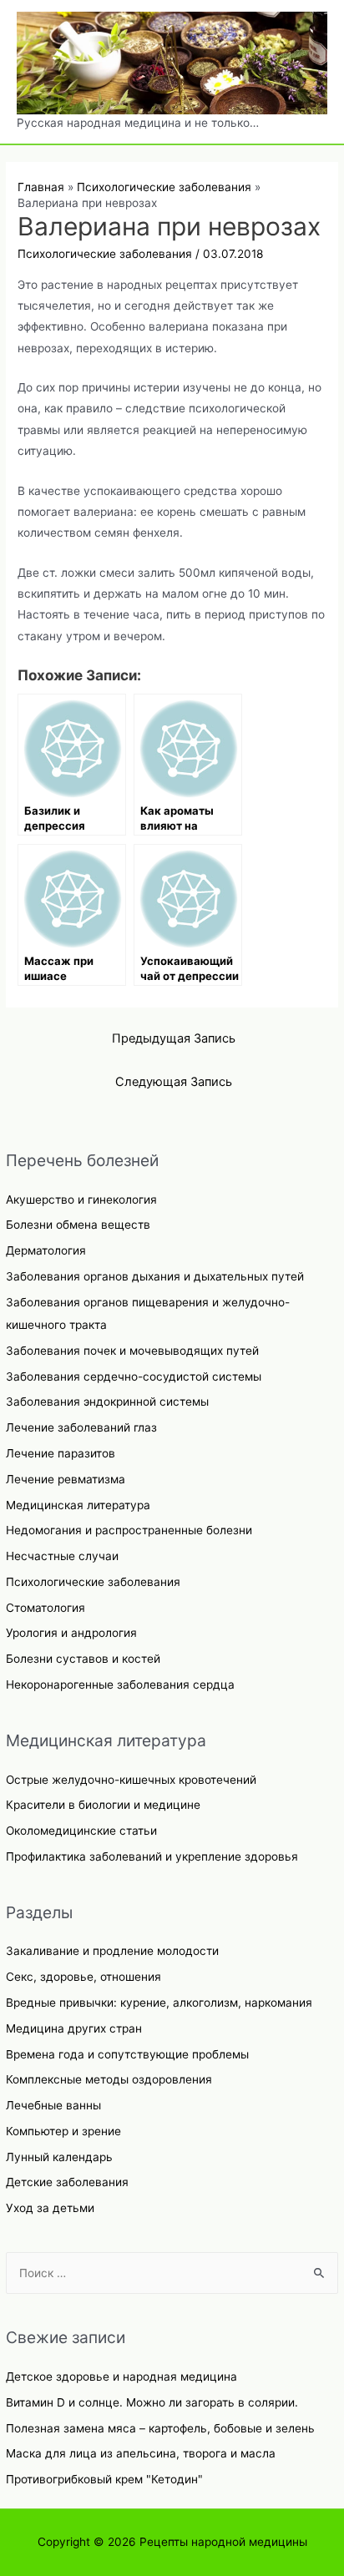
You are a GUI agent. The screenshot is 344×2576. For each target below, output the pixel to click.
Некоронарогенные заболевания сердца (120, 1685)
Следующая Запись (174, 1082)
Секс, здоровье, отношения (83, 1977)
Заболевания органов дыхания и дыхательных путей (155, 1276)
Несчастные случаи (62, 1556)
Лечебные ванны (53, 2105)
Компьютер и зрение (63, 2131)
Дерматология (46, 1250)
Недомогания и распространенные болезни (129, 1530)
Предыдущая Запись (174, 1038)
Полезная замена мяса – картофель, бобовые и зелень (160, 2428)
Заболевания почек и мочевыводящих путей (132, 1351)
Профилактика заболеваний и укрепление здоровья (152, 1856)
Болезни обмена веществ (78, 1225)
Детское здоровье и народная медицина (121, 2376)
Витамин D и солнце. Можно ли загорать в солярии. (152, 2402)
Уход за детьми (50, 2208)
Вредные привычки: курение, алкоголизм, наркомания (159, 2003)
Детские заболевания (67, 2182)
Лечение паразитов (61, 1453)
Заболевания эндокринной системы (107, 1402)
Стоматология (46, 1608)
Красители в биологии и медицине (103, 1805)
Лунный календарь (59, 2157)
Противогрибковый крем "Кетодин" (104, 2479)
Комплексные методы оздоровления (109, 2079)
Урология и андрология (71, 1633)
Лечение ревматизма (66, 1479)
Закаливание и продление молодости (112, 1951)
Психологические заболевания (93, 1582)
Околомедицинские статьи (81, 1831)
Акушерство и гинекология (81, 1200)
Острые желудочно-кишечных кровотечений (131, 1780)
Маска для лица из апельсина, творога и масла (141, 2453)
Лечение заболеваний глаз (81, 1427)
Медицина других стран (74, 2028)
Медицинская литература (78, 1505)
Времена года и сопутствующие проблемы (127, 2054)
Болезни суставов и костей (83, 1659)
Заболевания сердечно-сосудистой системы (134, 1376)
